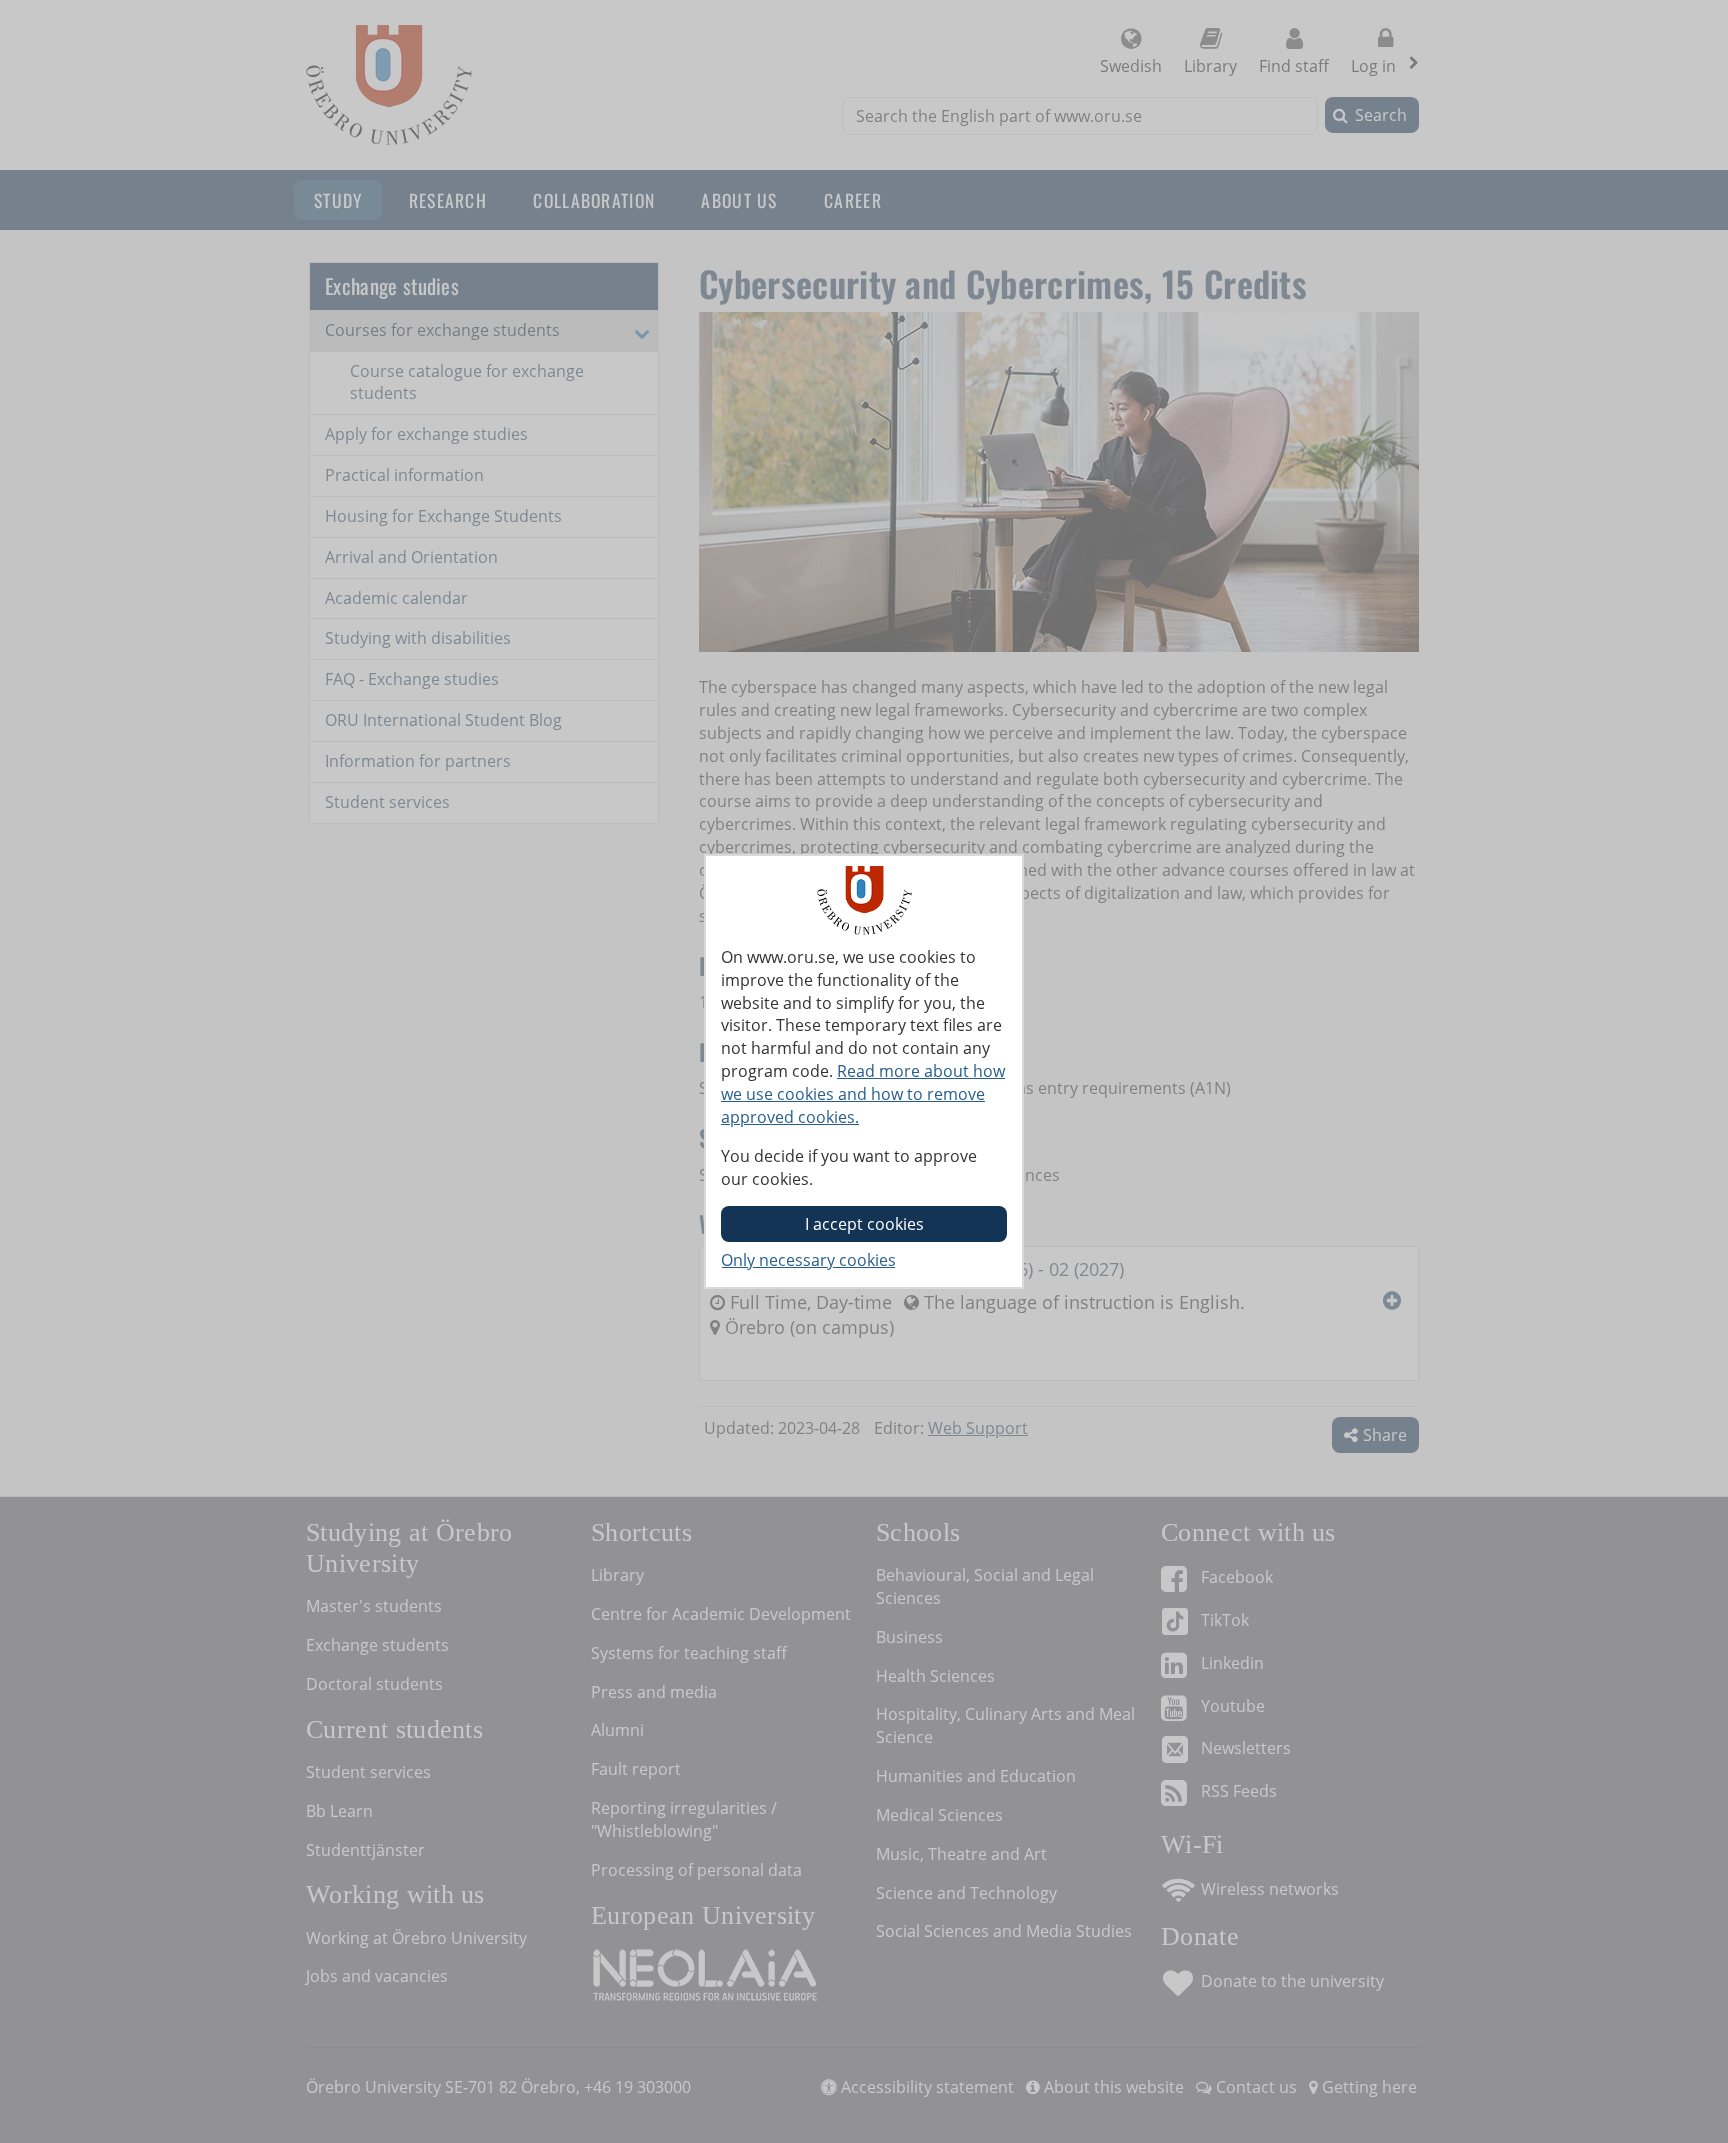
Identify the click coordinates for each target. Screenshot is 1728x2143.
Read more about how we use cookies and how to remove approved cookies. (863, 1094)
